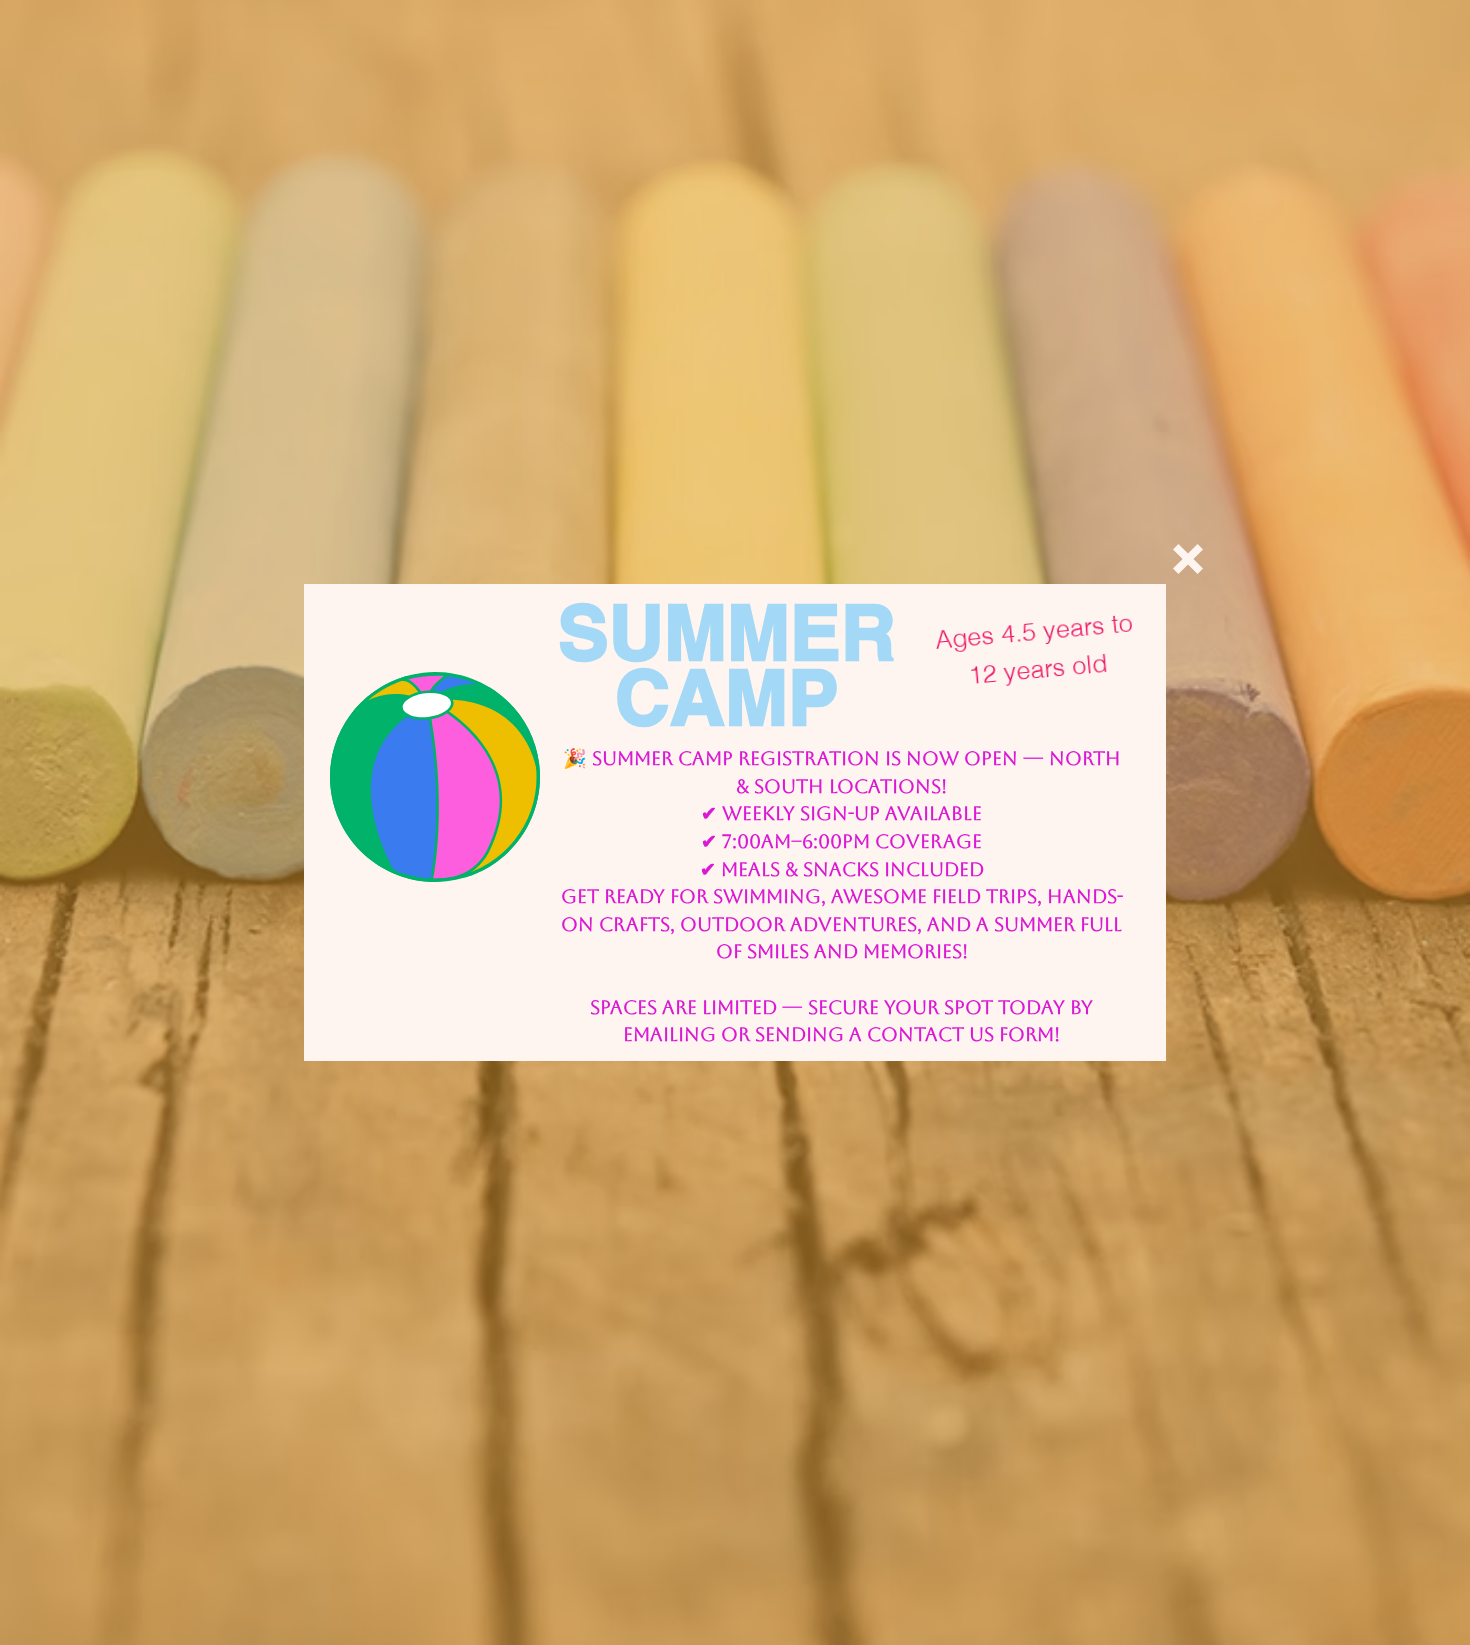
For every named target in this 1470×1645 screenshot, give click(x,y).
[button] (1188, 559)
